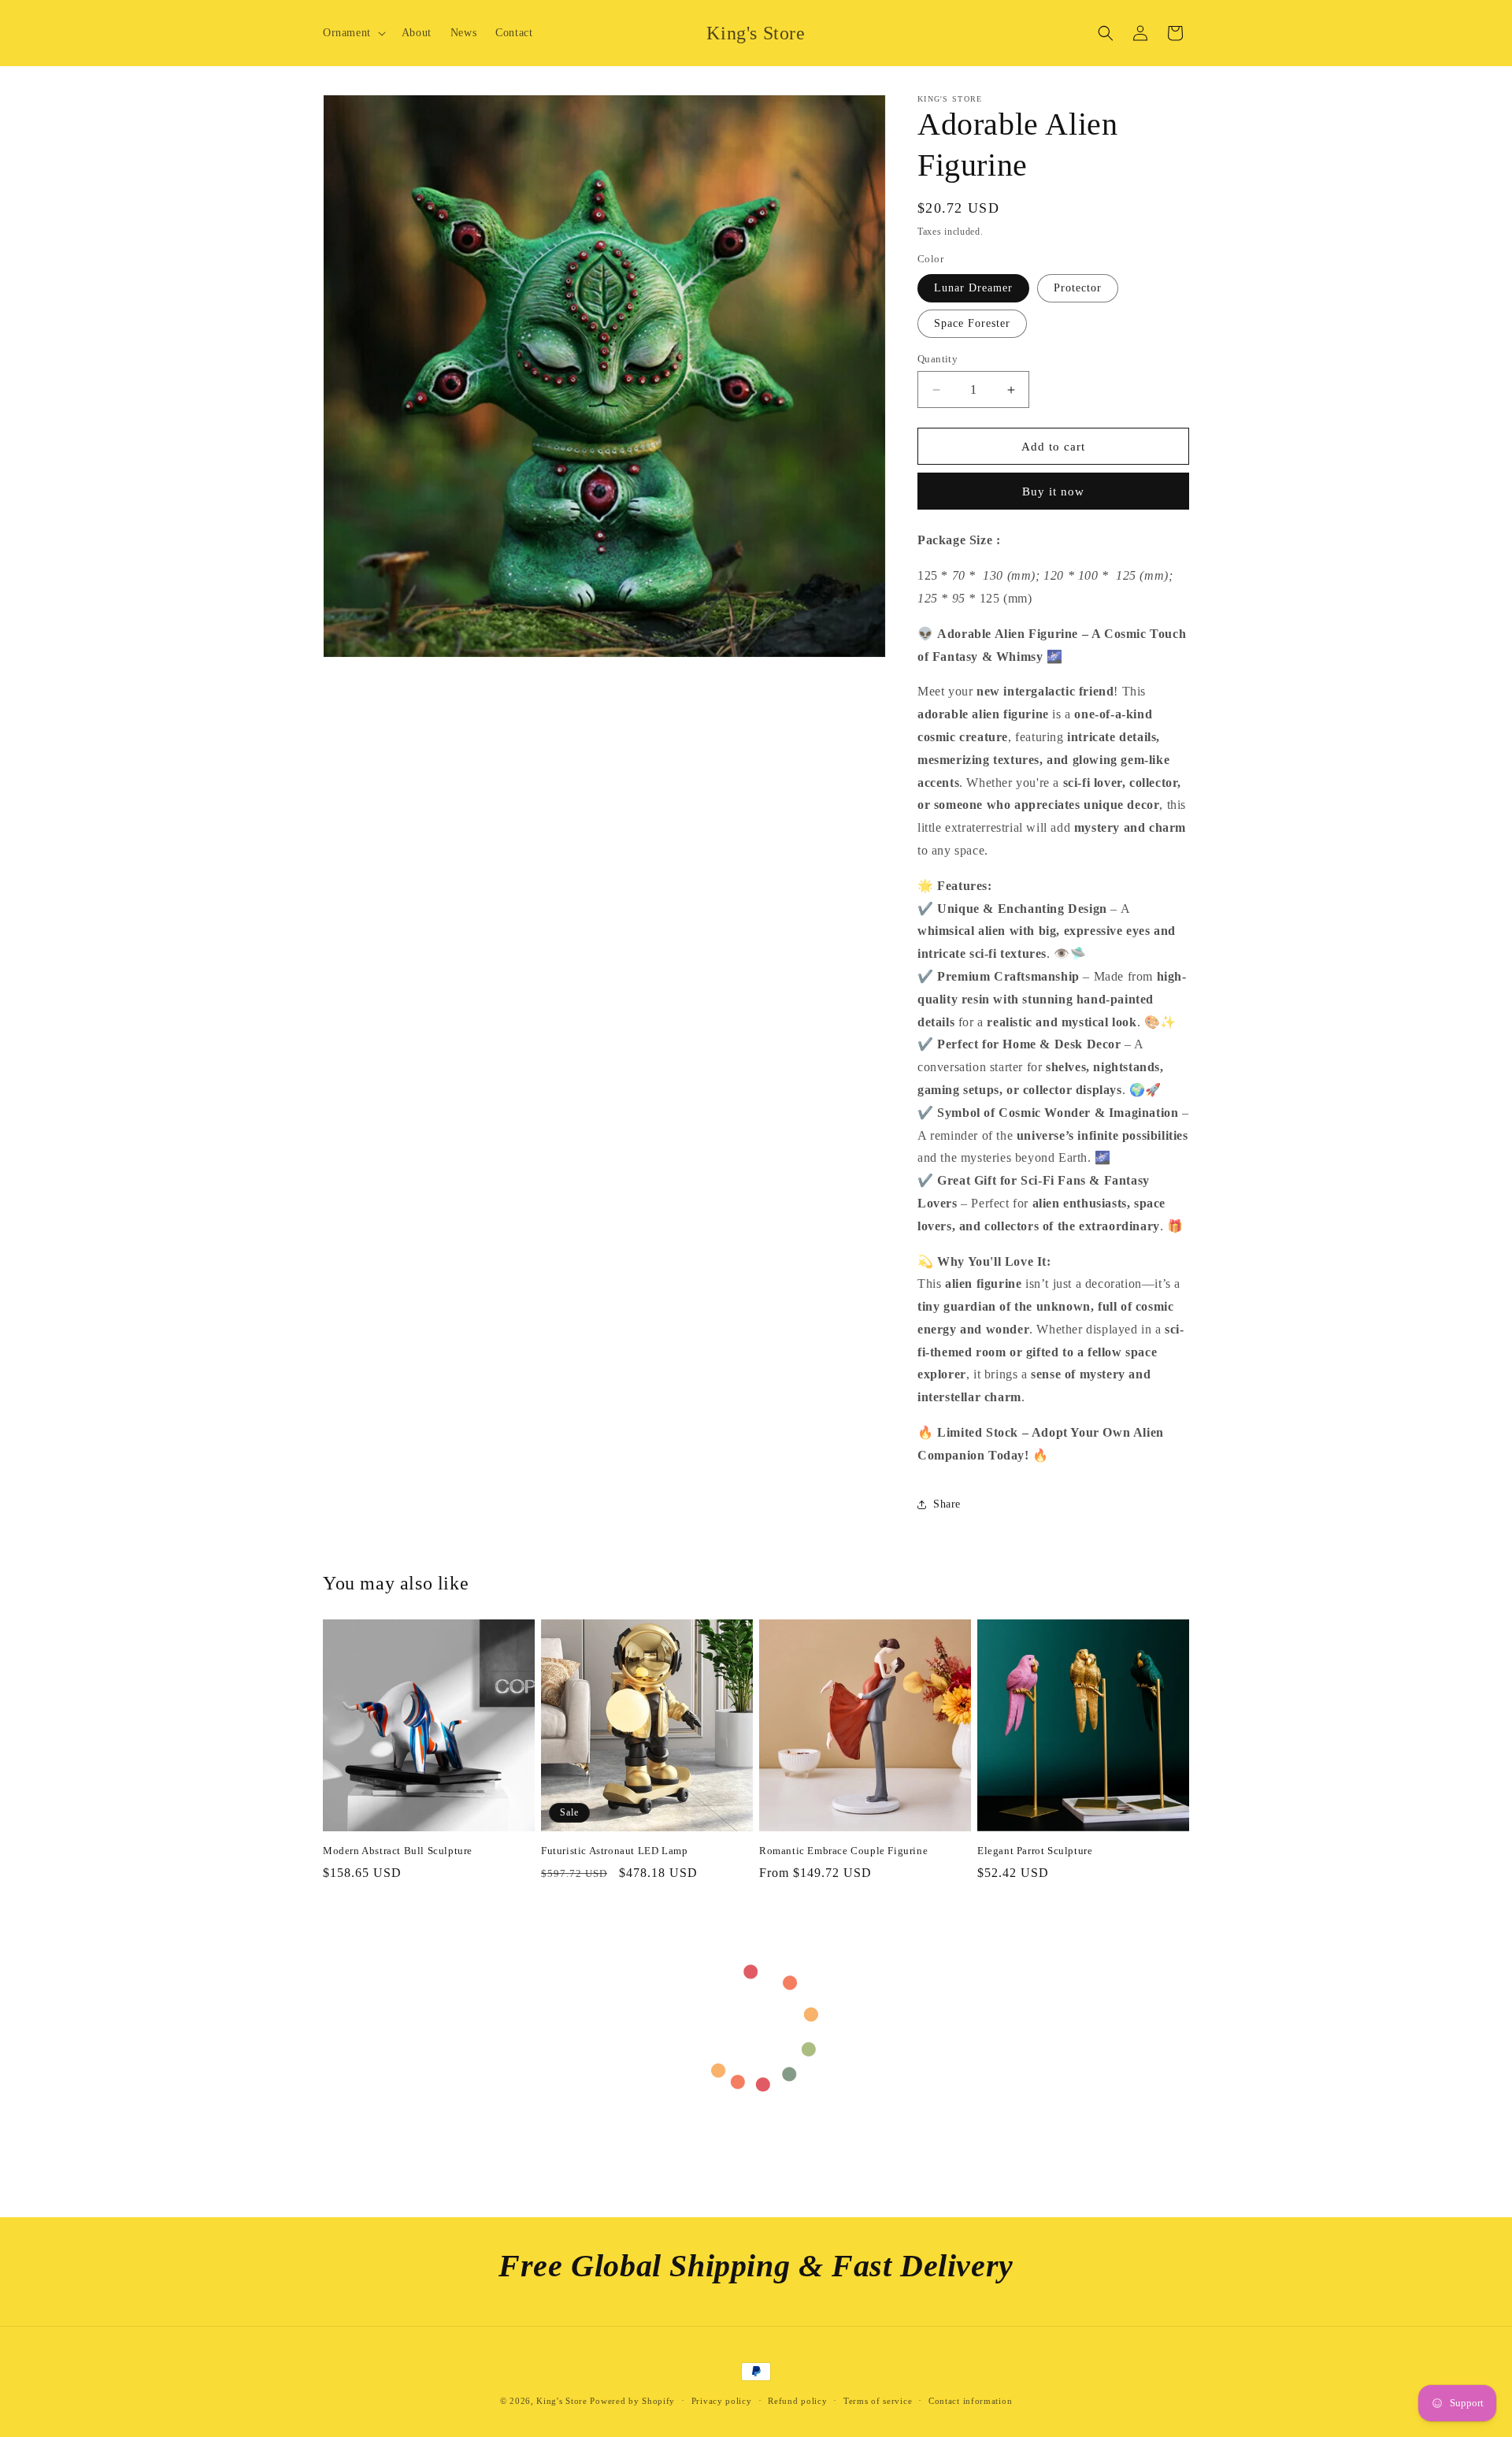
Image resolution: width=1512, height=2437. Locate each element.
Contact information (970, 2401)
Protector (1078, 288)
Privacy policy (722, 2401)
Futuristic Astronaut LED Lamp (614, 1851)
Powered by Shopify (632, 2401)
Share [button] (947, 1504)
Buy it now (1053, 491)
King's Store (561, 2401)
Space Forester (972, 323)
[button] (353, 33)
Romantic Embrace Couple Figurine (843, 1851)
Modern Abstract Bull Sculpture (398, 1851)
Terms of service (878, 2401)
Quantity (938, 359)
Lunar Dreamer (973, 288)
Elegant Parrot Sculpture (1035, 1851)
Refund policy (797, 2401)
